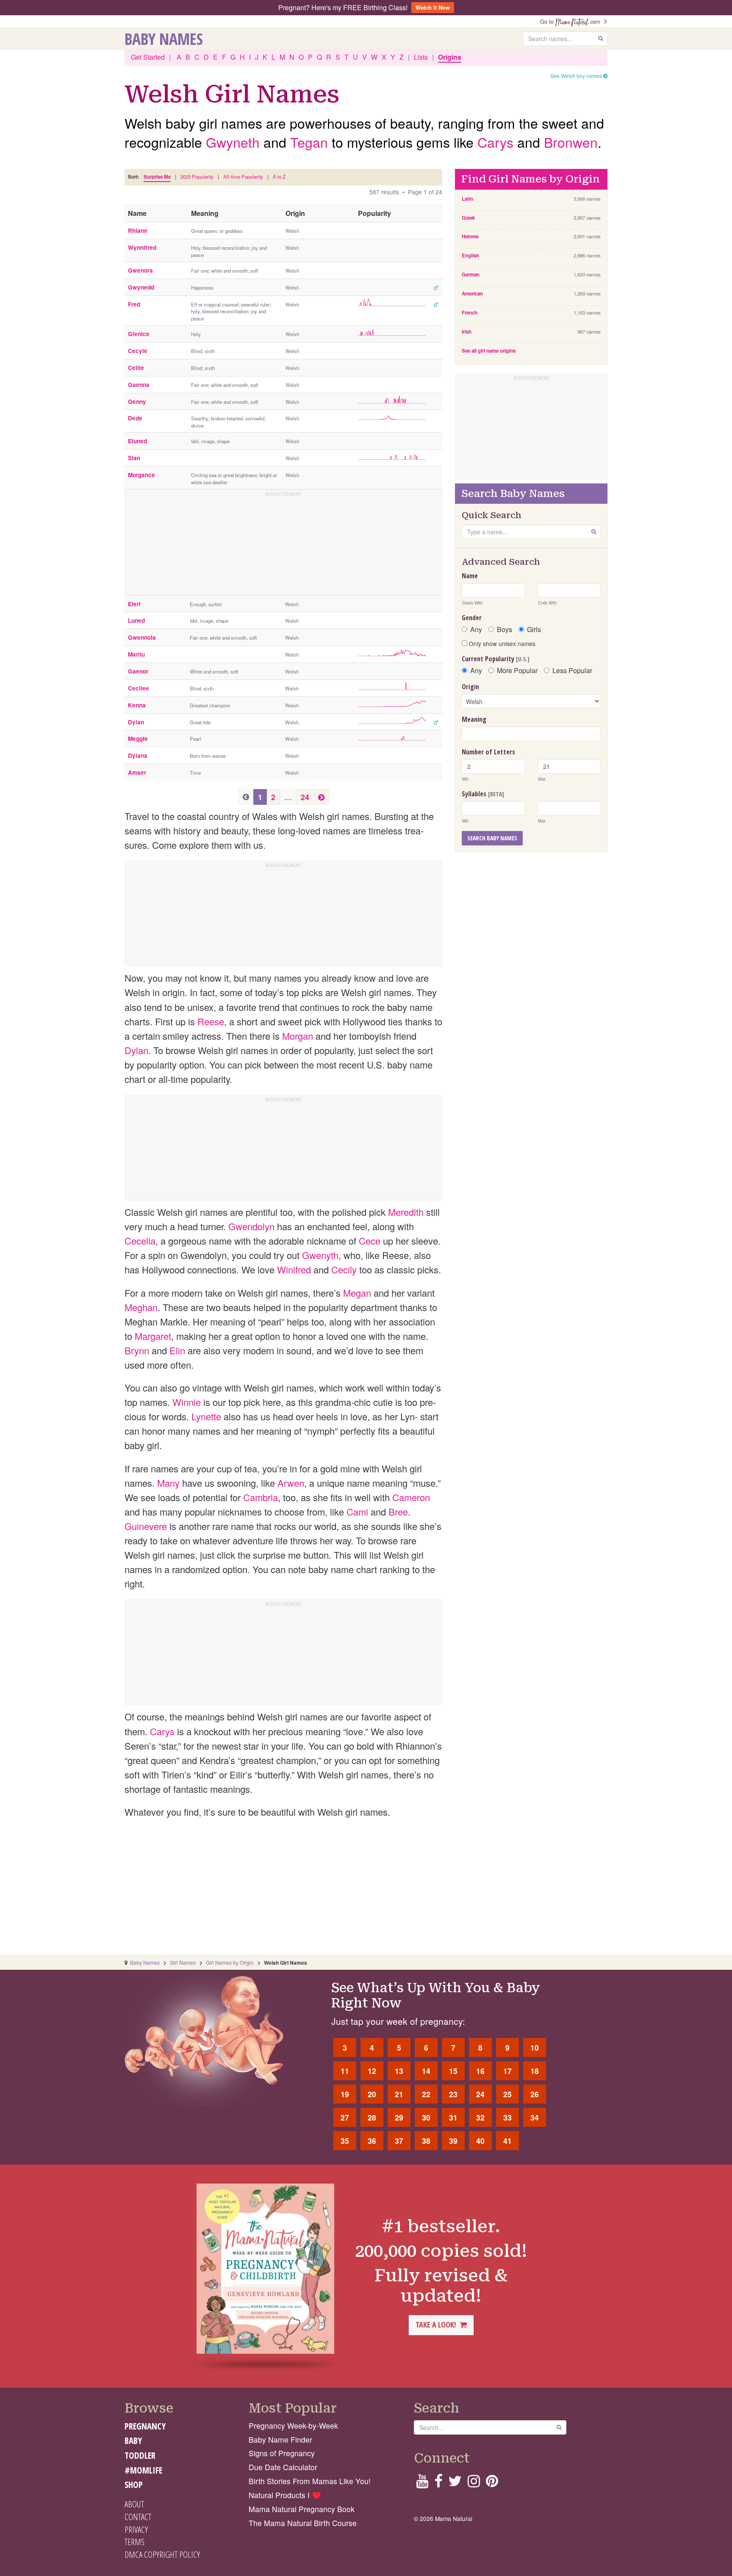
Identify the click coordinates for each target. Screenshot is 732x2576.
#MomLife (143, 2470)
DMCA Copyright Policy (162, 2554)
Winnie (187, 1402)
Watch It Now (433, 7)
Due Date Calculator (283, 2467)
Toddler (140, 2455)
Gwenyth (320, 1255)
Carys (495, 142)
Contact (138, 2517)
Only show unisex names (501, 643)
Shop (134, 2485)
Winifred (294, 1269)
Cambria (261, 1497)
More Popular (517, 671)
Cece (370, 1241)
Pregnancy (145, 2426)
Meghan (141, 1307)
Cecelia (140, 1241)
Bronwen (571, 142)
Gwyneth (233, 142)
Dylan (136, 1050)
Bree (398, 1512)
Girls (534, 630)
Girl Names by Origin (230, 1962)
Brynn (137, 1350)
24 (305, 797)
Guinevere (146, 1526)
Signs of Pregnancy (282, 2453)
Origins (450, 57)
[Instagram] (474, 2484)
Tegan (309, 142)
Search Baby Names (492, 838)
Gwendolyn (251, 1226)
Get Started (148, 57)
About (134, 2504)
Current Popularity (496, 659)
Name (470, 576)
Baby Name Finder (280, 2439)
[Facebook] (438, 2484)
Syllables (483, 794)
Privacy (136, 2529)
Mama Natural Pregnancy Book (302, 2509)
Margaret (153, 1336)
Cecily (344, 1269)
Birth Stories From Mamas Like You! (310, 2481)
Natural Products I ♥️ (285, 2495)
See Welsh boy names (577, 76)
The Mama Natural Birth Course (303, 2523)
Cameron (411, 1497)
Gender (472, 618)
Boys (505, 630)
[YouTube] (422, 2484)
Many (168, 1483)
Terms (134, 2542)
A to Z (279, 177)
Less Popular (572, 671)
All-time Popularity (243, 177)
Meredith (406, 1212)
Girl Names (183, 1962)
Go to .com (572, 21)
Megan (357, 1293)
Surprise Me (157, 177)
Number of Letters (488, 752)
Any (476, 630)
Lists (421, 57)
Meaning (474, 719)
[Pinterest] (492, 2484)
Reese (211, 1021)
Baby (133, 2441)
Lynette (206, 1416)
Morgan (298, 1036)
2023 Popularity (197, 177)
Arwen (291, 1483)
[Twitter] (455, 2484)
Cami (357, 1512)
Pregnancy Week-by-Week (293, 2426)
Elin (177, 1350)
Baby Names (164, 39)
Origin (470, 687)
